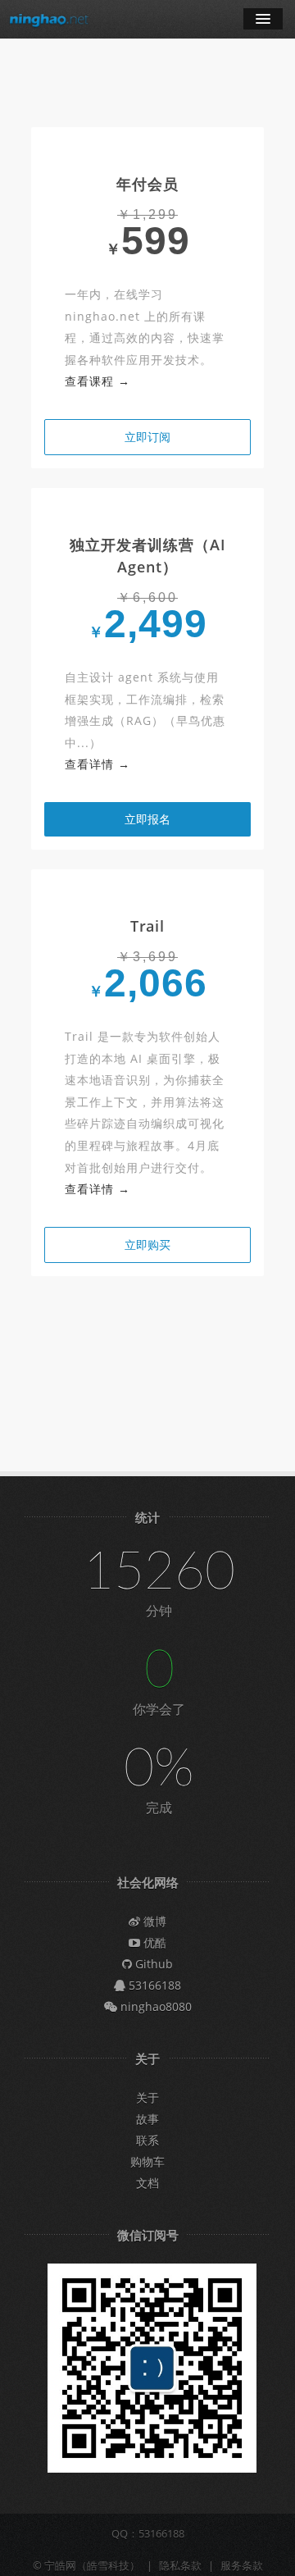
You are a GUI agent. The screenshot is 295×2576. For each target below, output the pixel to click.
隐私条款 (180, 2565)
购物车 (147, 2161)
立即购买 (147, 1245)
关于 (147, 2097)
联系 (147, 2140)
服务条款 (242, 2565)
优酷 (153, 1942)
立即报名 (147, 819)
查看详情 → (98, 764)
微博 (153, 1921)
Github (152, 1964)
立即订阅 (147, 437)
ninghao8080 (154, 2006)
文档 (147, 2183)
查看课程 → (98, 381)
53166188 (153, 1985)
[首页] (49, 19)
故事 (147, 2119)
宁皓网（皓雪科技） (92, 2565)
